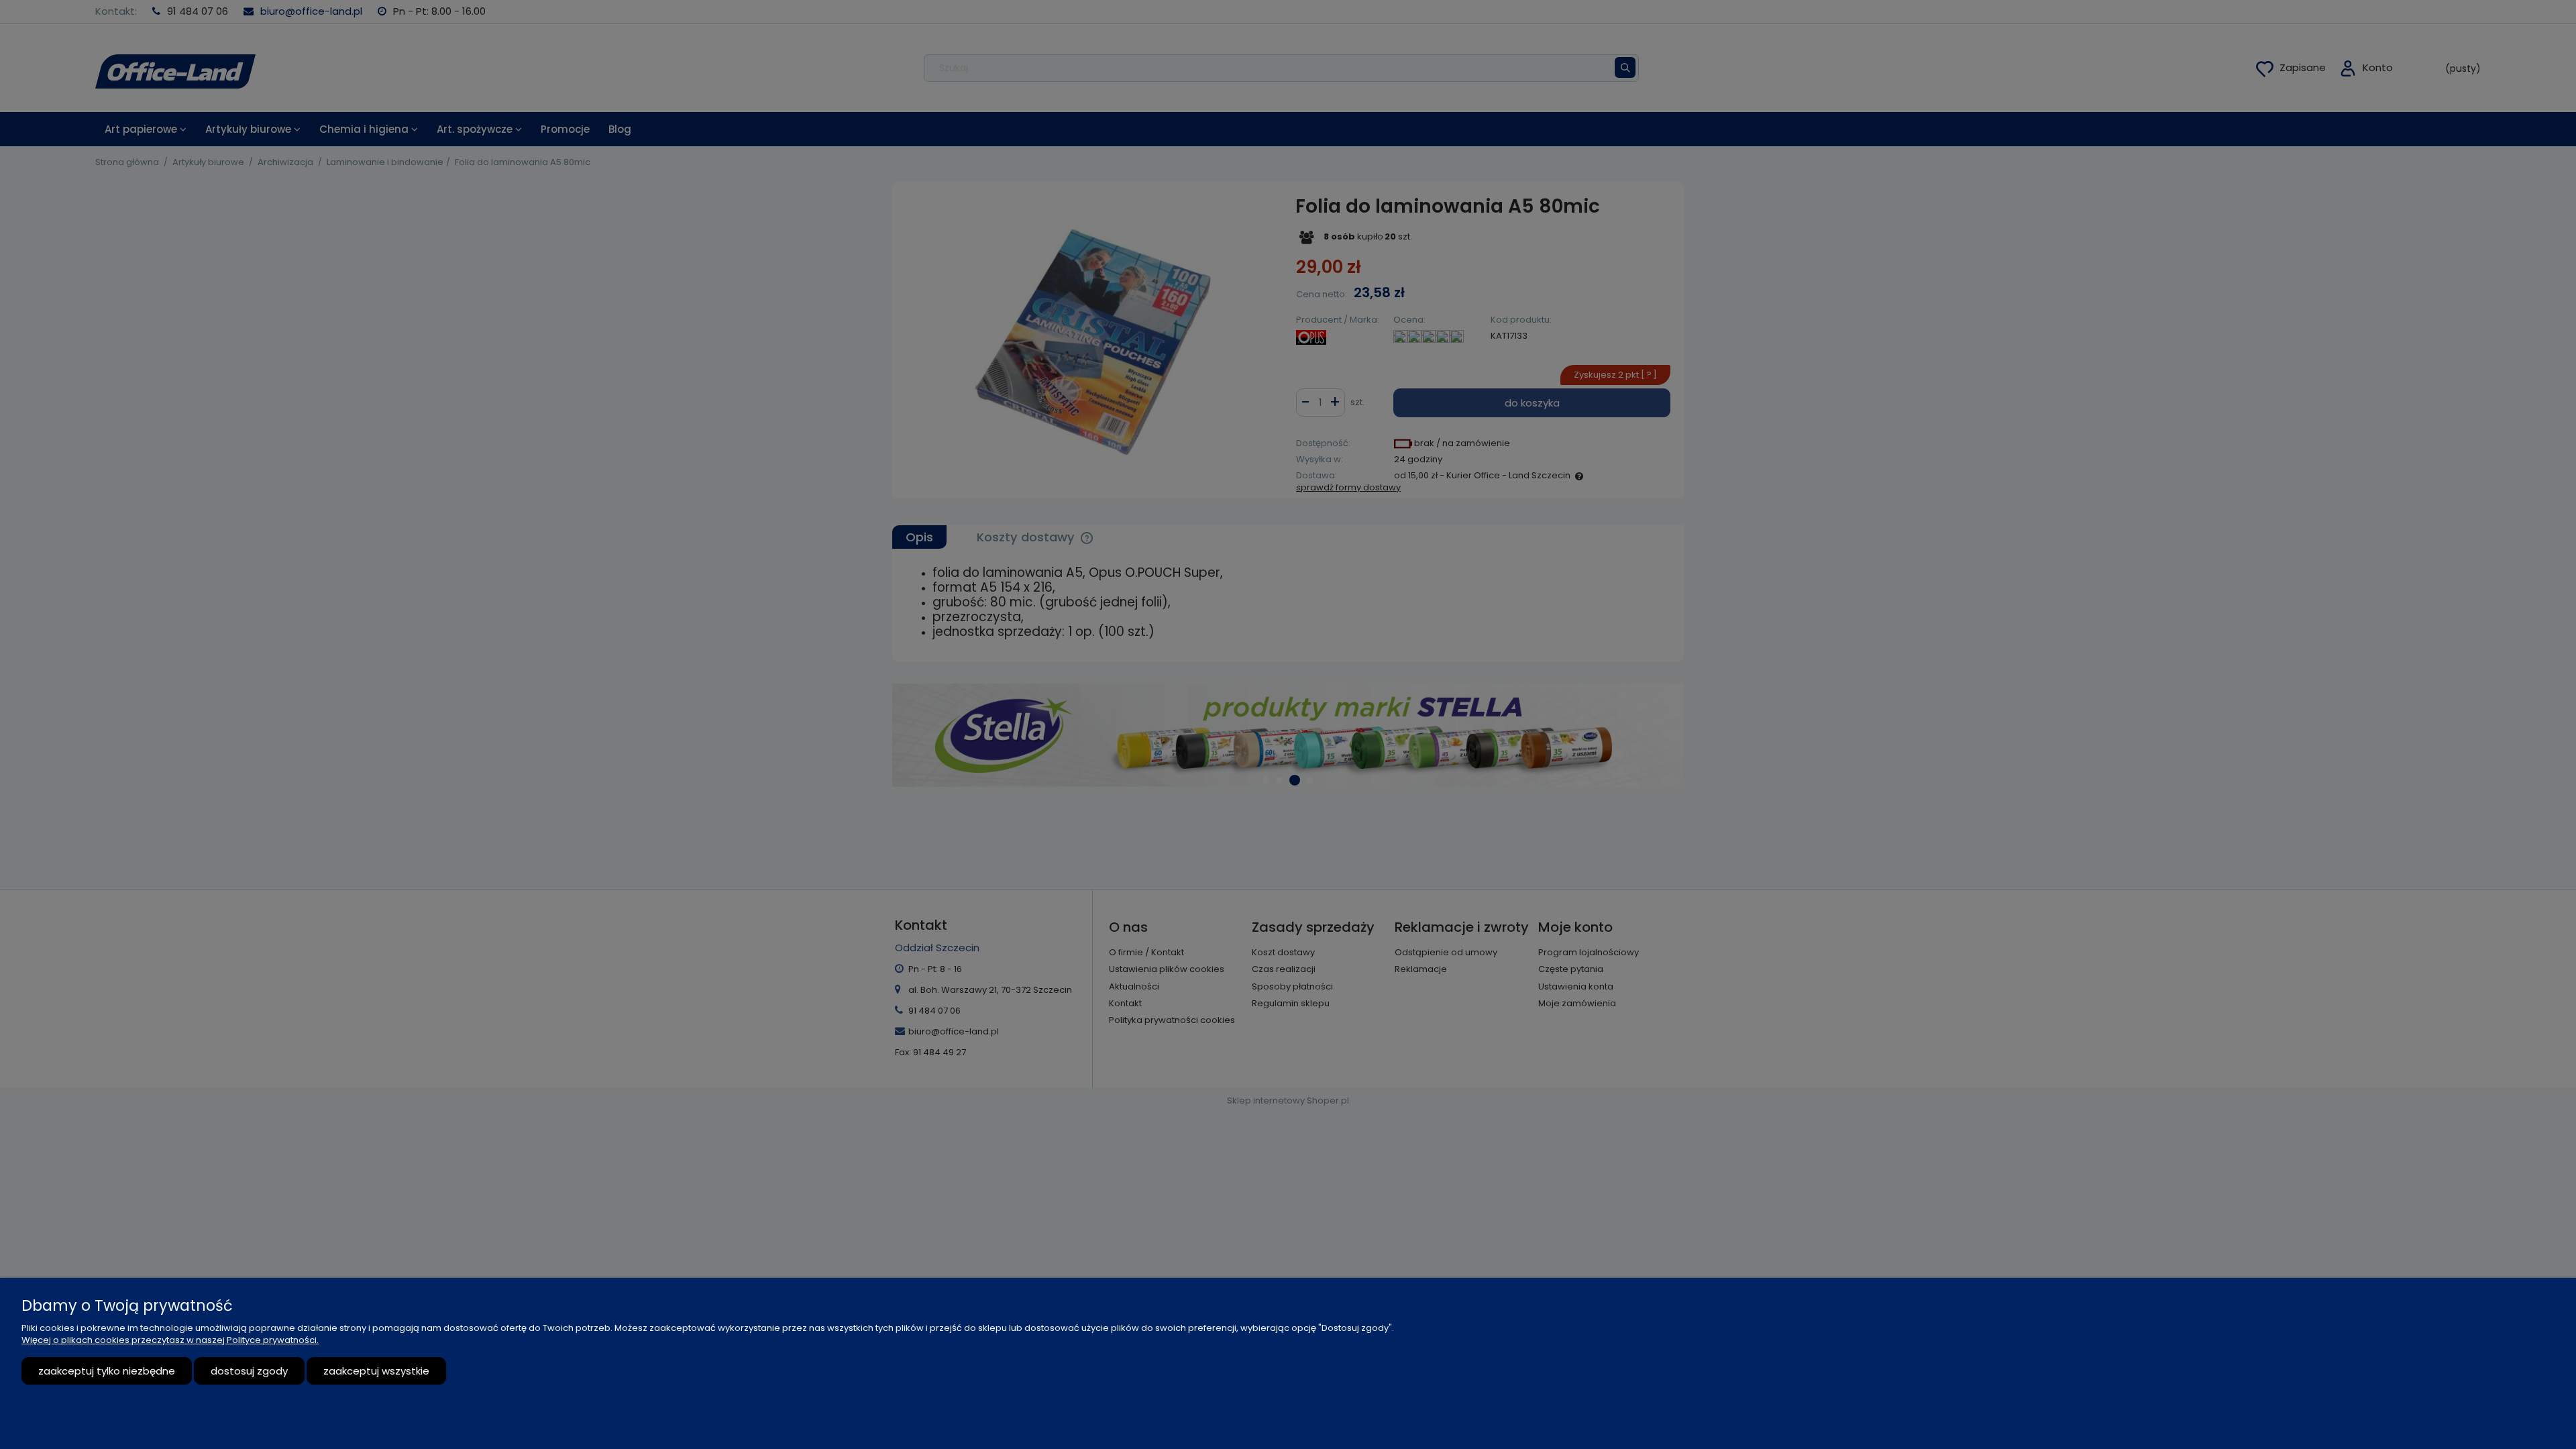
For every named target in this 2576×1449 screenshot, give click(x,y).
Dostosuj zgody (249, 1371)
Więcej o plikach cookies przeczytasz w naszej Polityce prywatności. (170, 1340)
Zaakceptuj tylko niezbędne (107, 1371)
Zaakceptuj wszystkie (376, 1371)
